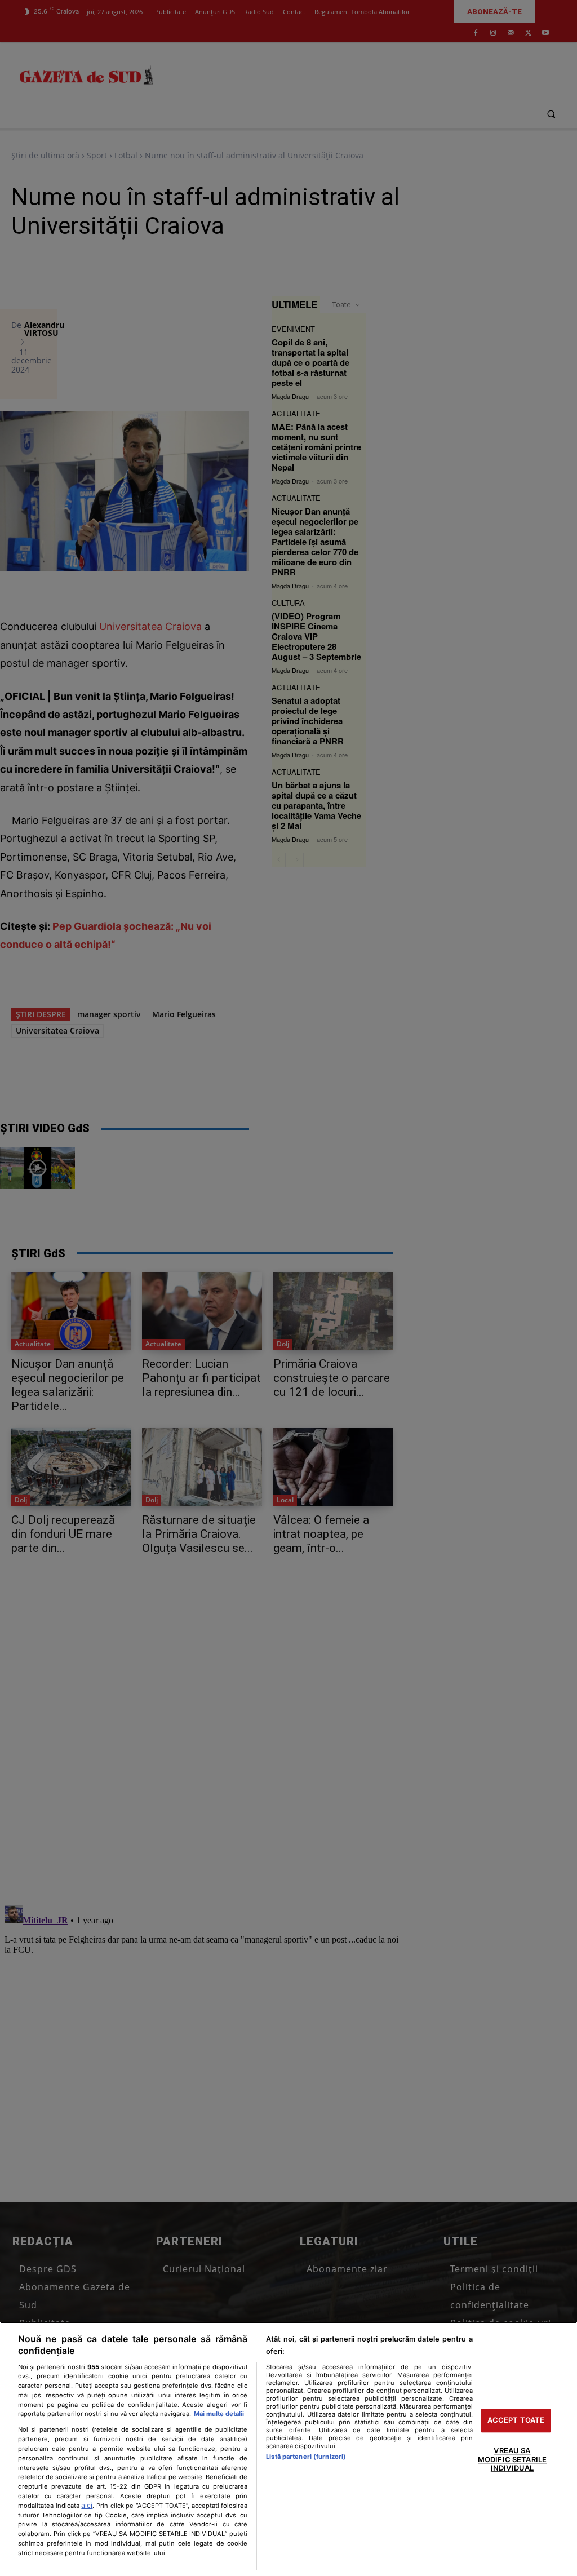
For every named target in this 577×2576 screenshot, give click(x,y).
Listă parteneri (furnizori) (306, 2457)
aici (87, 2505)
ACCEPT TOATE (516, 2420)
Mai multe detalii (219, 2414)
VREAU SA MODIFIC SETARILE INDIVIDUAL (512, 2459)
